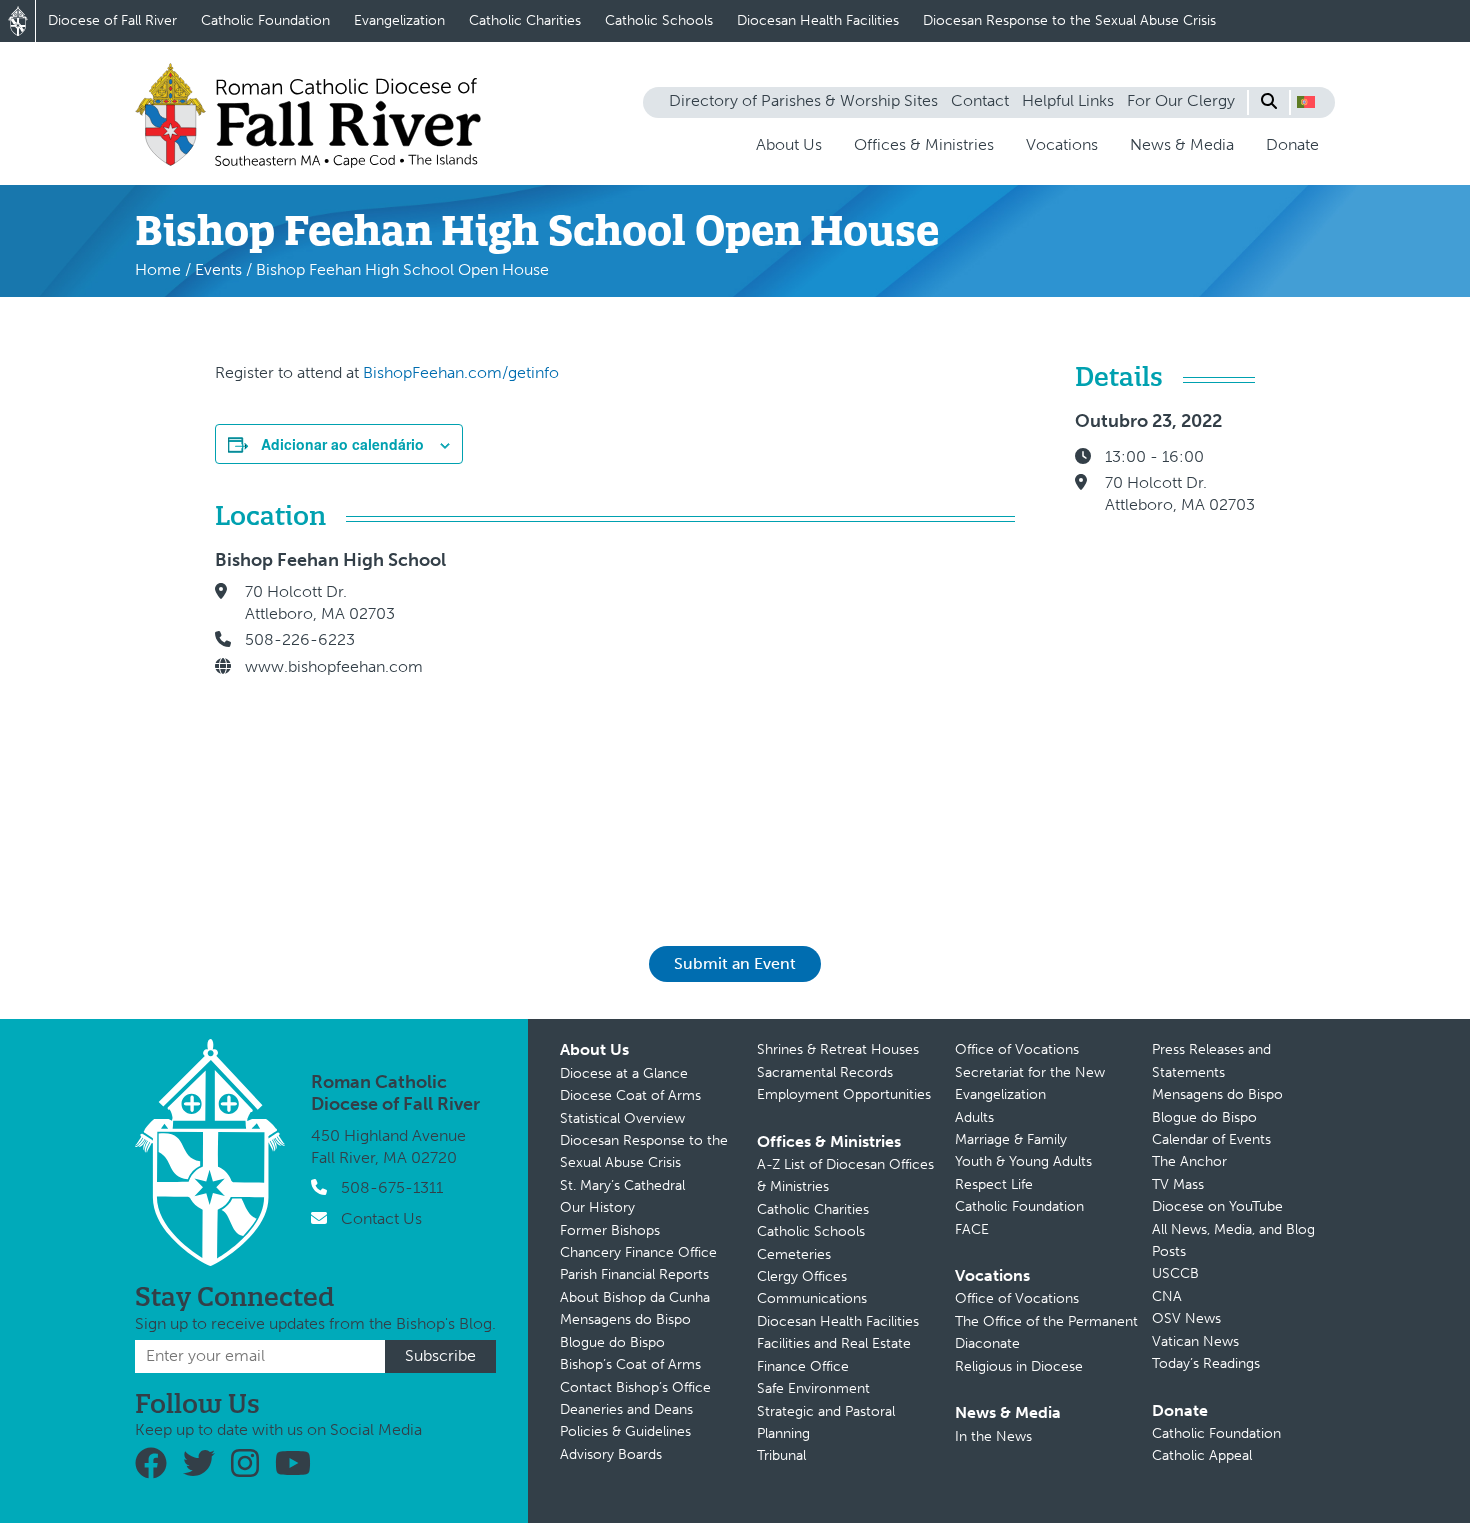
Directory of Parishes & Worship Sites (803, 100)
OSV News (1186, 1318)
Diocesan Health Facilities (818, 20)
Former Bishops (610, 1230)
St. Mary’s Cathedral (622, 1185)
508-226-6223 (300, 639)
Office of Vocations (1017, 1049)
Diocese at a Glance (624, 1073)
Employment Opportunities (844, 1094)
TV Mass (1178, 1184)
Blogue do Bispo (612, 1342)
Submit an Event (735, 963)
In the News (993, 1436)
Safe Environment (813, 1388)
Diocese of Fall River (112, 20)
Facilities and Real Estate (834, 1343)
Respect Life (994, 1184)
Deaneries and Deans (626, 1409)
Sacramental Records (825, 1072)
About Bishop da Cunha (635, 1297)
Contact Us (381, 1218)
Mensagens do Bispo (625, 1319)
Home (158, 269)
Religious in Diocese (1019, 1366)
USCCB (1175, 1273)
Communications (812, 1298)
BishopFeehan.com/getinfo (461, 372)
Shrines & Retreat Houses (838, 1049)
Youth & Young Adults (1023, 1161)
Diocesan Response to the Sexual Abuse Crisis (1069, 20)
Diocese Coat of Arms (630, 1095)
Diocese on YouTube (1217, 1206)
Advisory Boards (611, 1454)
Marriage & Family (1011, 1139)
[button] (1306, 102)
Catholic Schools (659, 20)
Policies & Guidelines (625, 1431)
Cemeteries (794, 1254)
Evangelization (399, 20)
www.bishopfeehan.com (334, 666)
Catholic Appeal (1202, 1455)
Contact (980, 100)
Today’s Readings (1206, 1363)
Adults (974, 1117)
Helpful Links (1068, 100)
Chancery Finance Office (638, 1252)
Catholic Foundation (265, 20)
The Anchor (1189, 1161)
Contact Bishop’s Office (635, 1387)
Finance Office (803, 1366)
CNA (1167, 1296)
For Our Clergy (1181, 100)
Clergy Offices (802, 1276)
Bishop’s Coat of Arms (630, 1364)
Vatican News (1195, 1341)
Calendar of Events (1211, 1139)
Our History (597, 1207)
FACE (972, 1229)
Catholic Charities (525, 20)
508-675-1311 (392, 1187)
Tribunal (781, 1455)
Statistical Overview (622, 1118)
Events (218, 269)
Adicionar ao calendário (342, 444)
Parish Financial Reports (634, 1274)
